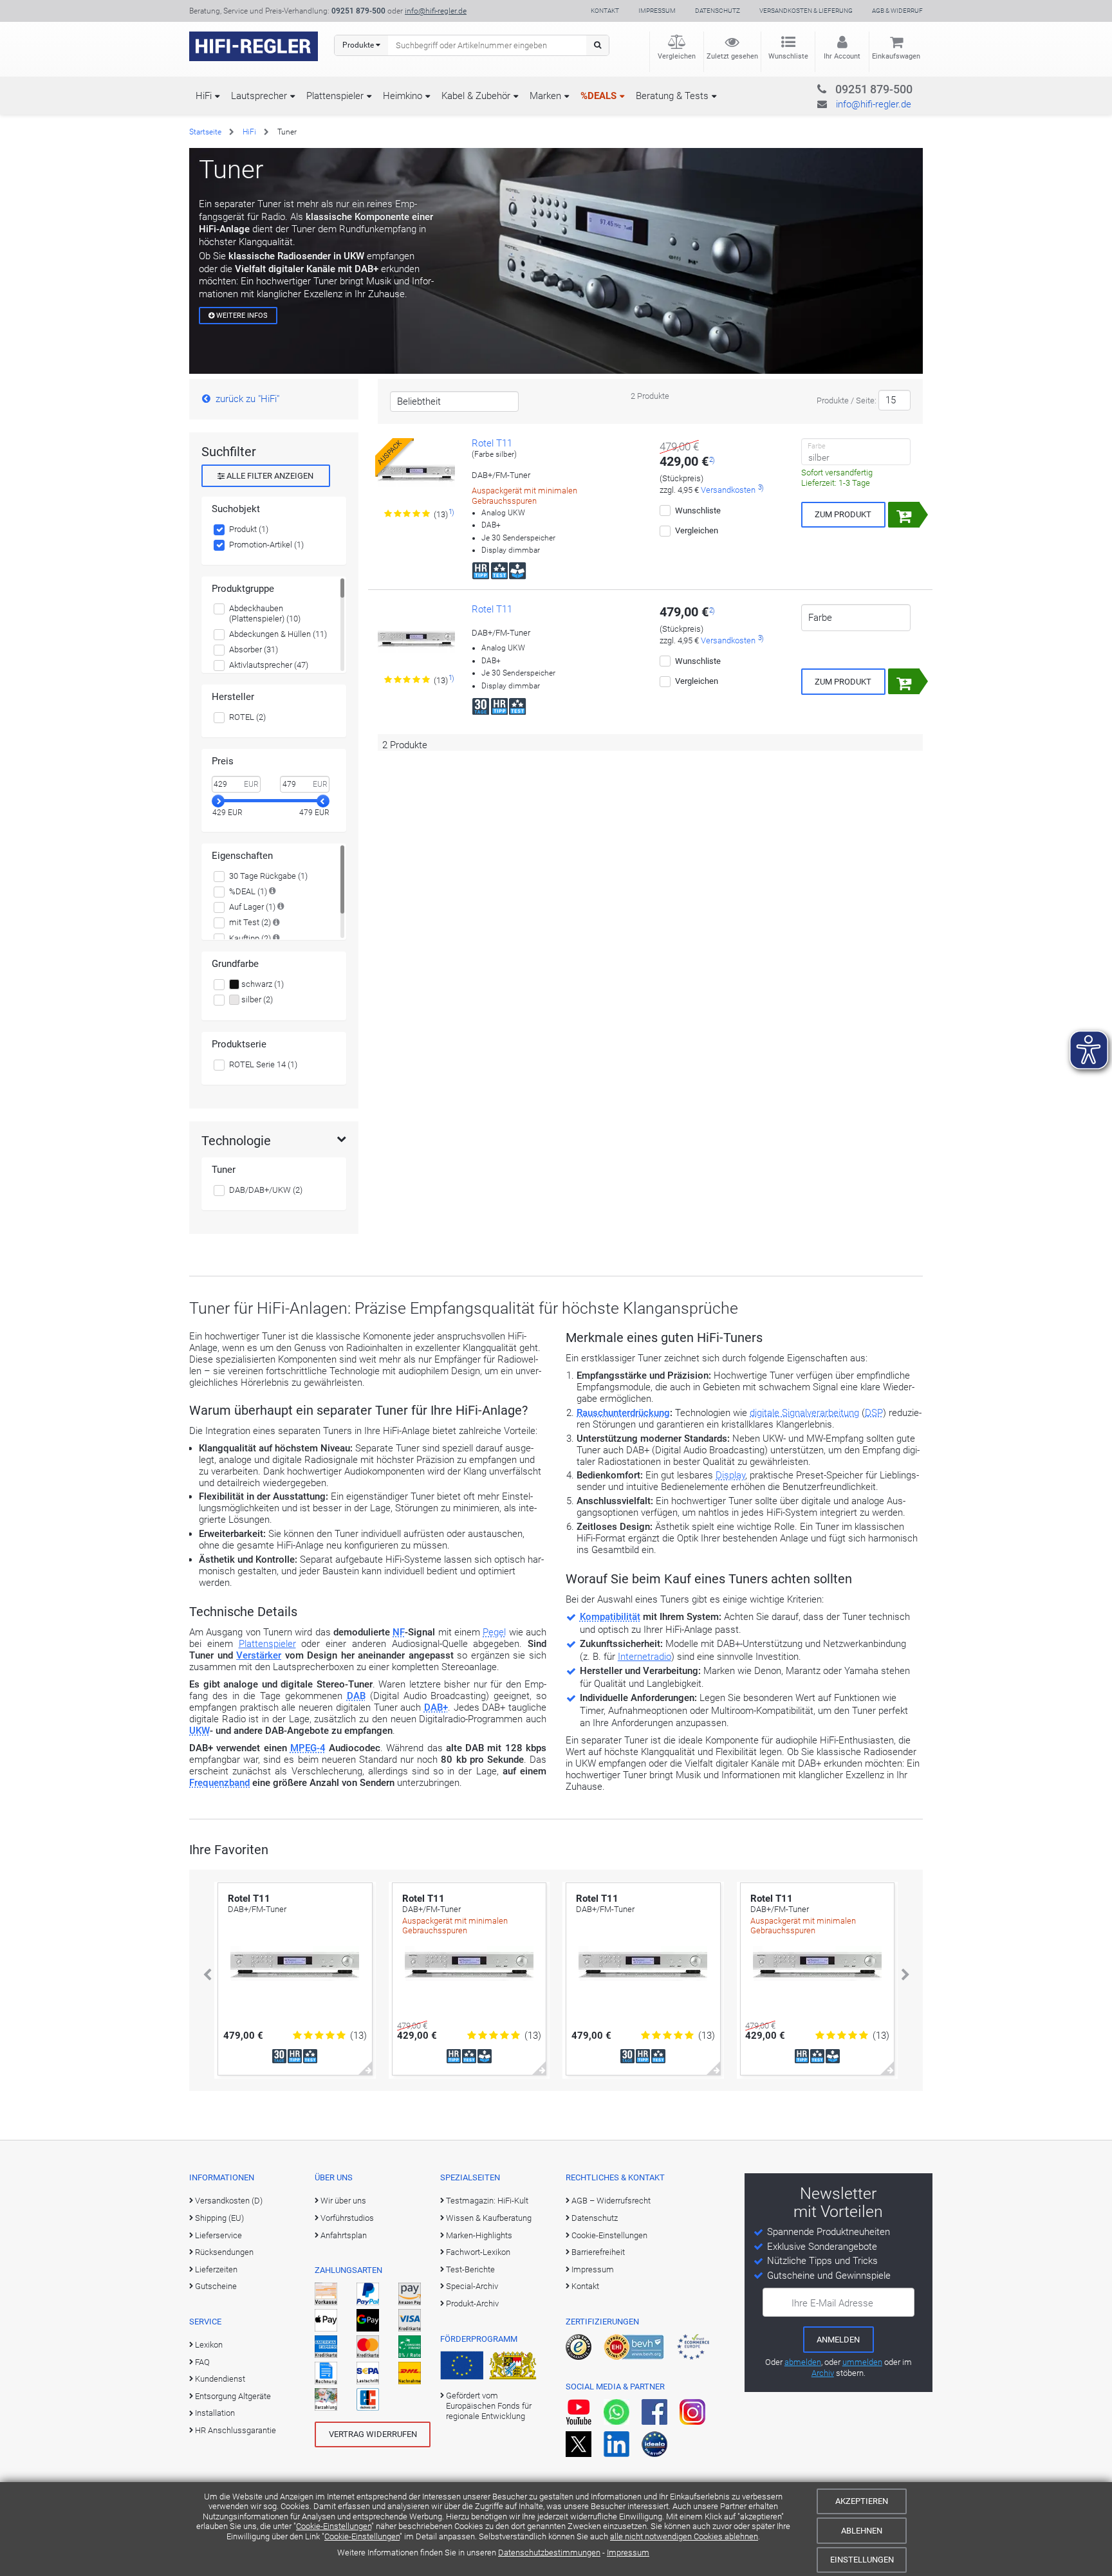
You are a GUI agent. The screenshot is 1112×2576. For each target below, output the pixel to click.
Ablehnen (862, 2531)
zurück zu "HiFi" (247, 399)
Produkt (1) (249, 529)
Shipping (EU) (219, 2218)
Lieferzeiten (216, 2269)
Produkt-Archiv (472, 2304)
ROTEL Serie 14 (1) (263, 1064)
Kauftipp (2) (250, 938)
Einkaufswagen (896, 56)
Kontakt (605, 11)
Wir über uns (343, 2201)
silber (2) (256, 999)
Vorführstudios (347, 2218)
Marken (545, 96)
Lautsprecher (259, 96)
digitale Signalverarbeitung (804, 1413)
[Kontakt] (848, 87)
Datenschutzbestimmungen (549, 2553)
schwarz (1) (262, 984)
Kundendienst (220, 2379)
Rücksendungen (224, 2252)
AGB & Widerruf (897, 11)
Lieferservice (218, 2235)
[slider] (218, 801)
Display (730, 1475)
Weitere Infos (241, 316)
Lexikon (209, 2345)
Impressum (628, 2553)
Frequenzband (219, 1783)
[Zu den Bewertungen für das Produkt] (408, 514)
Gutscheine (216, 2286)
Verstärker (259, 1655)
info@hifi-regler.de (436, 11)
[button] (207, 1975)
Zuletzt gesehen (732, 56)
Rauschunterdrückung (623, 1413)
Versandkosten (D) (229, 2201)
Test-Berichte (470, 2269)
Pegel (494, 1632)
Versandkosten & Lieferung (806, 11)
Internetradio (644, 1657)
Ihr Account (842, 56)
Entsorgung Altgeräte (233, 2396)
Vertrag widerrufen (373, 2434)
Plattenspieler (335, 96)
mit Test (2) (250, 922)
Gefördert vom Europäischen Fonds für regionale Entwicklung (489, 2406)
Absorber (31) (254, 649)
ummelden (862, 2362)
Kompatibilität (610, 1617)
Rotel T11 (492, 443)
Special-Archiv (472, 2286)
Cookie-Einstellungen (334, 2526)
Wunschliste (788, 56)
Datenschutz (718, 11)
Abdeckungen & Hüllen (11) (278, 634)
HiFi (204, 96)
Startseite (205, 132)
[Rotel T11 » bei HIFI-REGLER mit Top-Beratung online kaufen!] (416, 639)
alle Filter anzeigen (269, 476)
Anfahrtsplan (344, 2235)
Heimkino (403, 96)
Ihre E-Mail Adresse (832, 2303)
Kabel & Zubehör (476, 96)
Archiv (823, 2373)
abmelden (803, 2362)
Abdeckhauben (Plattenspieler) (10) (265, 613)
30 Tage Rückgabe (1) (268, 876)
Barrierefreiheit (598, 2252)
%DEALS (598, 96)
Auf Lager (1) (252, 907)
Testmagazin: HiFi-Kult (487, 2201)
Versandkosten (728, 490)
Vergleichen (677, 56)
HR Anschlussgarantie (236, 2430)
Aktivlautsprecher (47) (269, 665)
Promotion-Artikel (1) (266, 545)
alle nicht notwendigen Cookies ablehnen (684, 2536)
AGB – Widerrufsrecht (611, 2201)
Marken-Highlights (479, 2235)
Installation (215, 2413)
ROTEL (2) (247, 717)
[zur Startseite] (254, 46)
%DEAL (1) (248, 891)
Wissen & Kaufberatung (489, 2218)
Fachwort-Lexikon (478, 2252)
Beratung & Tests (672, 96)
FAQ (202, 2362)
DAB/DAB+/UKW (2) (266, 1190)
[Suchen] (598, 45)
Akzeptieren (862, 2501)
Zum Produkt (843, 514)
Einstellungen (862, 2560)
